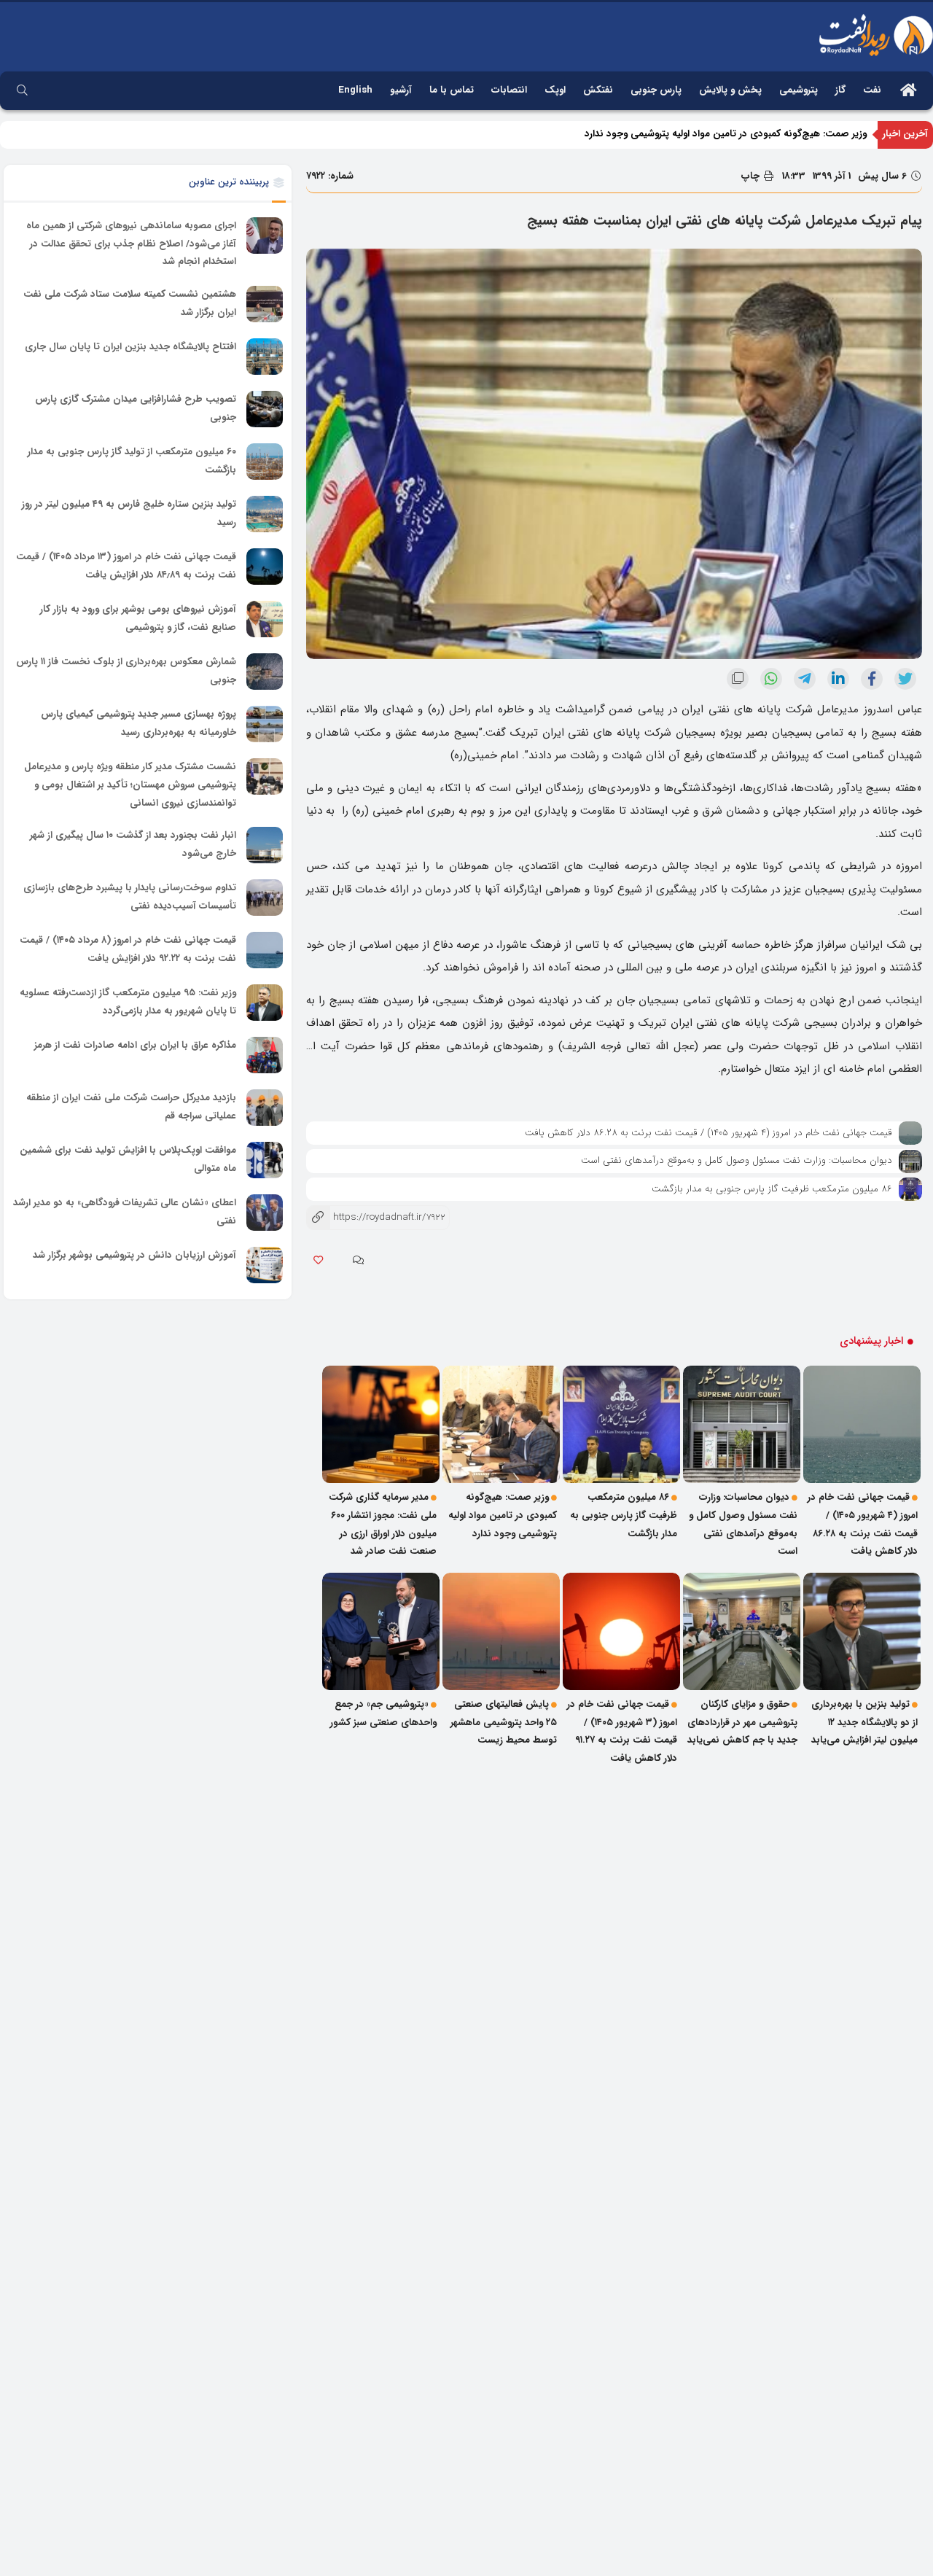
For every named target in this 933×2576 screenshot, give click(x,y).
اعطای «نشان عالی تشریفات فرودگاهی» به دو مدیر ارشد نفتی (125, 1212)
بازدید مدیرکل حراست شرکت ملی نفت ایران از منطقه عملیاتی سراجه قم (131, 1107)
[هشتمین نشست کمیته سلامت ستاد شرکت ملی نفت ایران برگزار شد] (265, 304)
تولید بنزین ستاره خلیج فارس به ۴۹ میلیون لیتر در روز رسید (129, 513)
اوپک (555, 90)
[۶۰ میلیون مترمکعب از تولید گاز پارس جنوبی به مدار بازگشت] (265, 462)
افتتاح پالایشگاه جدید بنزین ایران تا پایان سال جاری (130, 347)
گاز (840, 90)
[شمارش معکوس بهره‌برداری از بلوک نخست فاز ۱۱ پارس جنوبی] (265, 672)
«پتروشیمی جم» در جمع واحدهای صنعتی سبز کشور (383, 1713)
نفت (872, 90)
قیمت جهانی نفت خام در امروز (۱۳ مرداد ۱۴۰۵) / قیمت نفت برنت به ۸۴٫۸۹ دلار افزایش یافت (126, 566)
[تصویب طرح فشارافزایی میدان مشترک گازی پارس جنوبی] (265, 409)
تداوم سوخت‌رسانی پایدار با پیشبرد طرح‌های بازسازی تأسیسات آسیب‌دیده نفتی (130, 897)
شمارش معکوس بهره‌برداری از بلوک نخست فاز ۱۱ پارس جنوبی (126, 671)
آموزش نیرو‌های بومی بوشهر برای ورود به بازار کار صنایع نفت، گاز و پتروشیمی (138, 618)
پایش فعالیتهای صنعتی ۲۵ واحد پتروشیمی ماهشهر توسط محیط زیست (504, 1722)
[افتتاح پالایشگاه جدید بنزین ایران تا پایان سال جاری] (265, 357)
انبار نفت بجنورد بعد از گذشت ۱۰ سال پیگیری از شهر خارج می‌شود (133, 844)
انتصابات (509, 90)
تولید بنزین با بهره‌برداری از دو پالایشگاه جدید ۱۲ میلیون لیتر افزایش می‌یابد (864, 1722)
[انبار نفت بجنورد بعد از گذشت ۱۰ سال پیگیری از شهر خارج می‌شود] (265, 845)
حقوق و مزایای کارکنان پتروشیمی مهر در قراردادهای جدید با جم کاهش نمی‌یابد (742, 1722)
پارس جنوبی (656, 90)
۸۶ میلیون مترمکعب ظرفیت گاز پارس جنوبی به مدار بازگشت (772, 1189)
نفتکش (598, 90)
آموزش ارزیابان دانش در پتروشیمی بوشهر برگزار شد (134, 1255)
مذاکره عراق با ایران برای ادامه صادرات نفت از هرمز (135, 1045)
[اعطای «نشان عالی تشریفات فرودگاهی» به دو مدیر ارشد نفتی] (265, 1213)
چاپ (752, 176)
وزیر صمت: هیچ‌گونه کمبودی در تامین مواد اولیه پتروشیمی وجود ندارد (726, 145)
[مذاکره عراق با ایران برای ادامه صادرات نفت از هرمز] (265, 1055)
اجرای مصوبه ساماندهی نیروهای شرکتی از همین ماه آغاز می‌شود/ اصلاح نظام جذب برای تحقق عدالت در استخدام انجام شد (131, 244)
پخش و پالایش (730, 90)
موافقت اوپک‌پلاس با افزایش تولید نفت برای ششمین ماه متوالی (128, 1159)
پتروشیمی (799, 90)
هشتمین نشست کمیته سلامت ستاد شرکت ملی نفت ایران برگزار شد (130, 303)
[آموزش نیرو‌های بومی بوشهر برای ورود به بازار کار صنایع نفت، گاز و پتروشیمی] (265, 619)
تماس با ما (452, 90)
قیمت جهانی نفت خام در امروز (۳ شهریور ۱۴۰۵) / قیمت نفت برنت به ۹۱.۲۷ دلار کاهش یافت (622, 1731)
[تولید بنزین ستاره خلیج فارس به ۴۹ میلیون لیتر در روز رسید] (265, 514)
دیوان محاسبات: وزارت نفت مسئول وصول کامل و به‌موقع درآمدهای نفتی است (737, 1160)
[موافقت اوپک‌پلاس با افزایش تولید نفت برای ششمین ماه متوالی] (265, 1160)
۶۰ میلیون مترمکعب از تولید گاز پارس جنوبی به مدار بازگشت (132, 461)
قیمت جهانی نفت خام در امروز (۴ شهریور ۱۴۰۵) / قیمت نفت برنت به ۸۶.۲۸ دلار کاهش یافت (708, 1133)
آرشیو (401, 90)
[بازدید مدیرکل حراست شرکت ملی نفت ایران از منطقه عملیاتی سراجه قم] (265, 1108)
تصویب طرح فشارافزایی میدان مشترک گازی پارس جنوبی (136, 408)
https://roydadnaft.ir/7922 (376, 1217)
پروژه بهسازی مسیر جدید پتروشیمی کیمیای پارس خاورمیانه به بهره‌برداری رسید (138, 723)
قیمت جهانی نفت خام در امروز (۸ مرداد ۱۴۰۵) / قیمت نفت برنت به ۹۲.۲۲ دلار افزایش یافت (128, 949)
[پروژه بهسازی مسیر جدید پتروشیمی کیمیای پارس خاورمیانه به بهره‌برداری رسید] (265, 724)
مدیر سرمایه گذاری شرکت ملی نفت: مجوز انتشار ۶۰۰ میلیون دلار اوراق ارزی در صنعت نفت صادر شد (383, 1524)
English (355, 90)
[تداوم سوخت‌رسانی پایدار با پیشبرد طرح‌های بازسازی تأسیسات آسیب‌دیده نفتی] (265, 898)
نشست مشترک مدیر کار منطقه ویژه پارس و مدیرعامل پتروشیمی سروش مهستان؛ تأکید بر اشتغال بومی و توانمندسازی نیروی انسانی (130, 785)
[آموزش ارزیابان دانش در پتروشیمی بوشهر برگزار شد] (265, 1265)
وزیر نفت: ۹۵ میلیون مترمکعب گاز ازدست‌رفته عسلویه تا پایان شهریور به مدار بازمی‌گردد (128, 1002)
